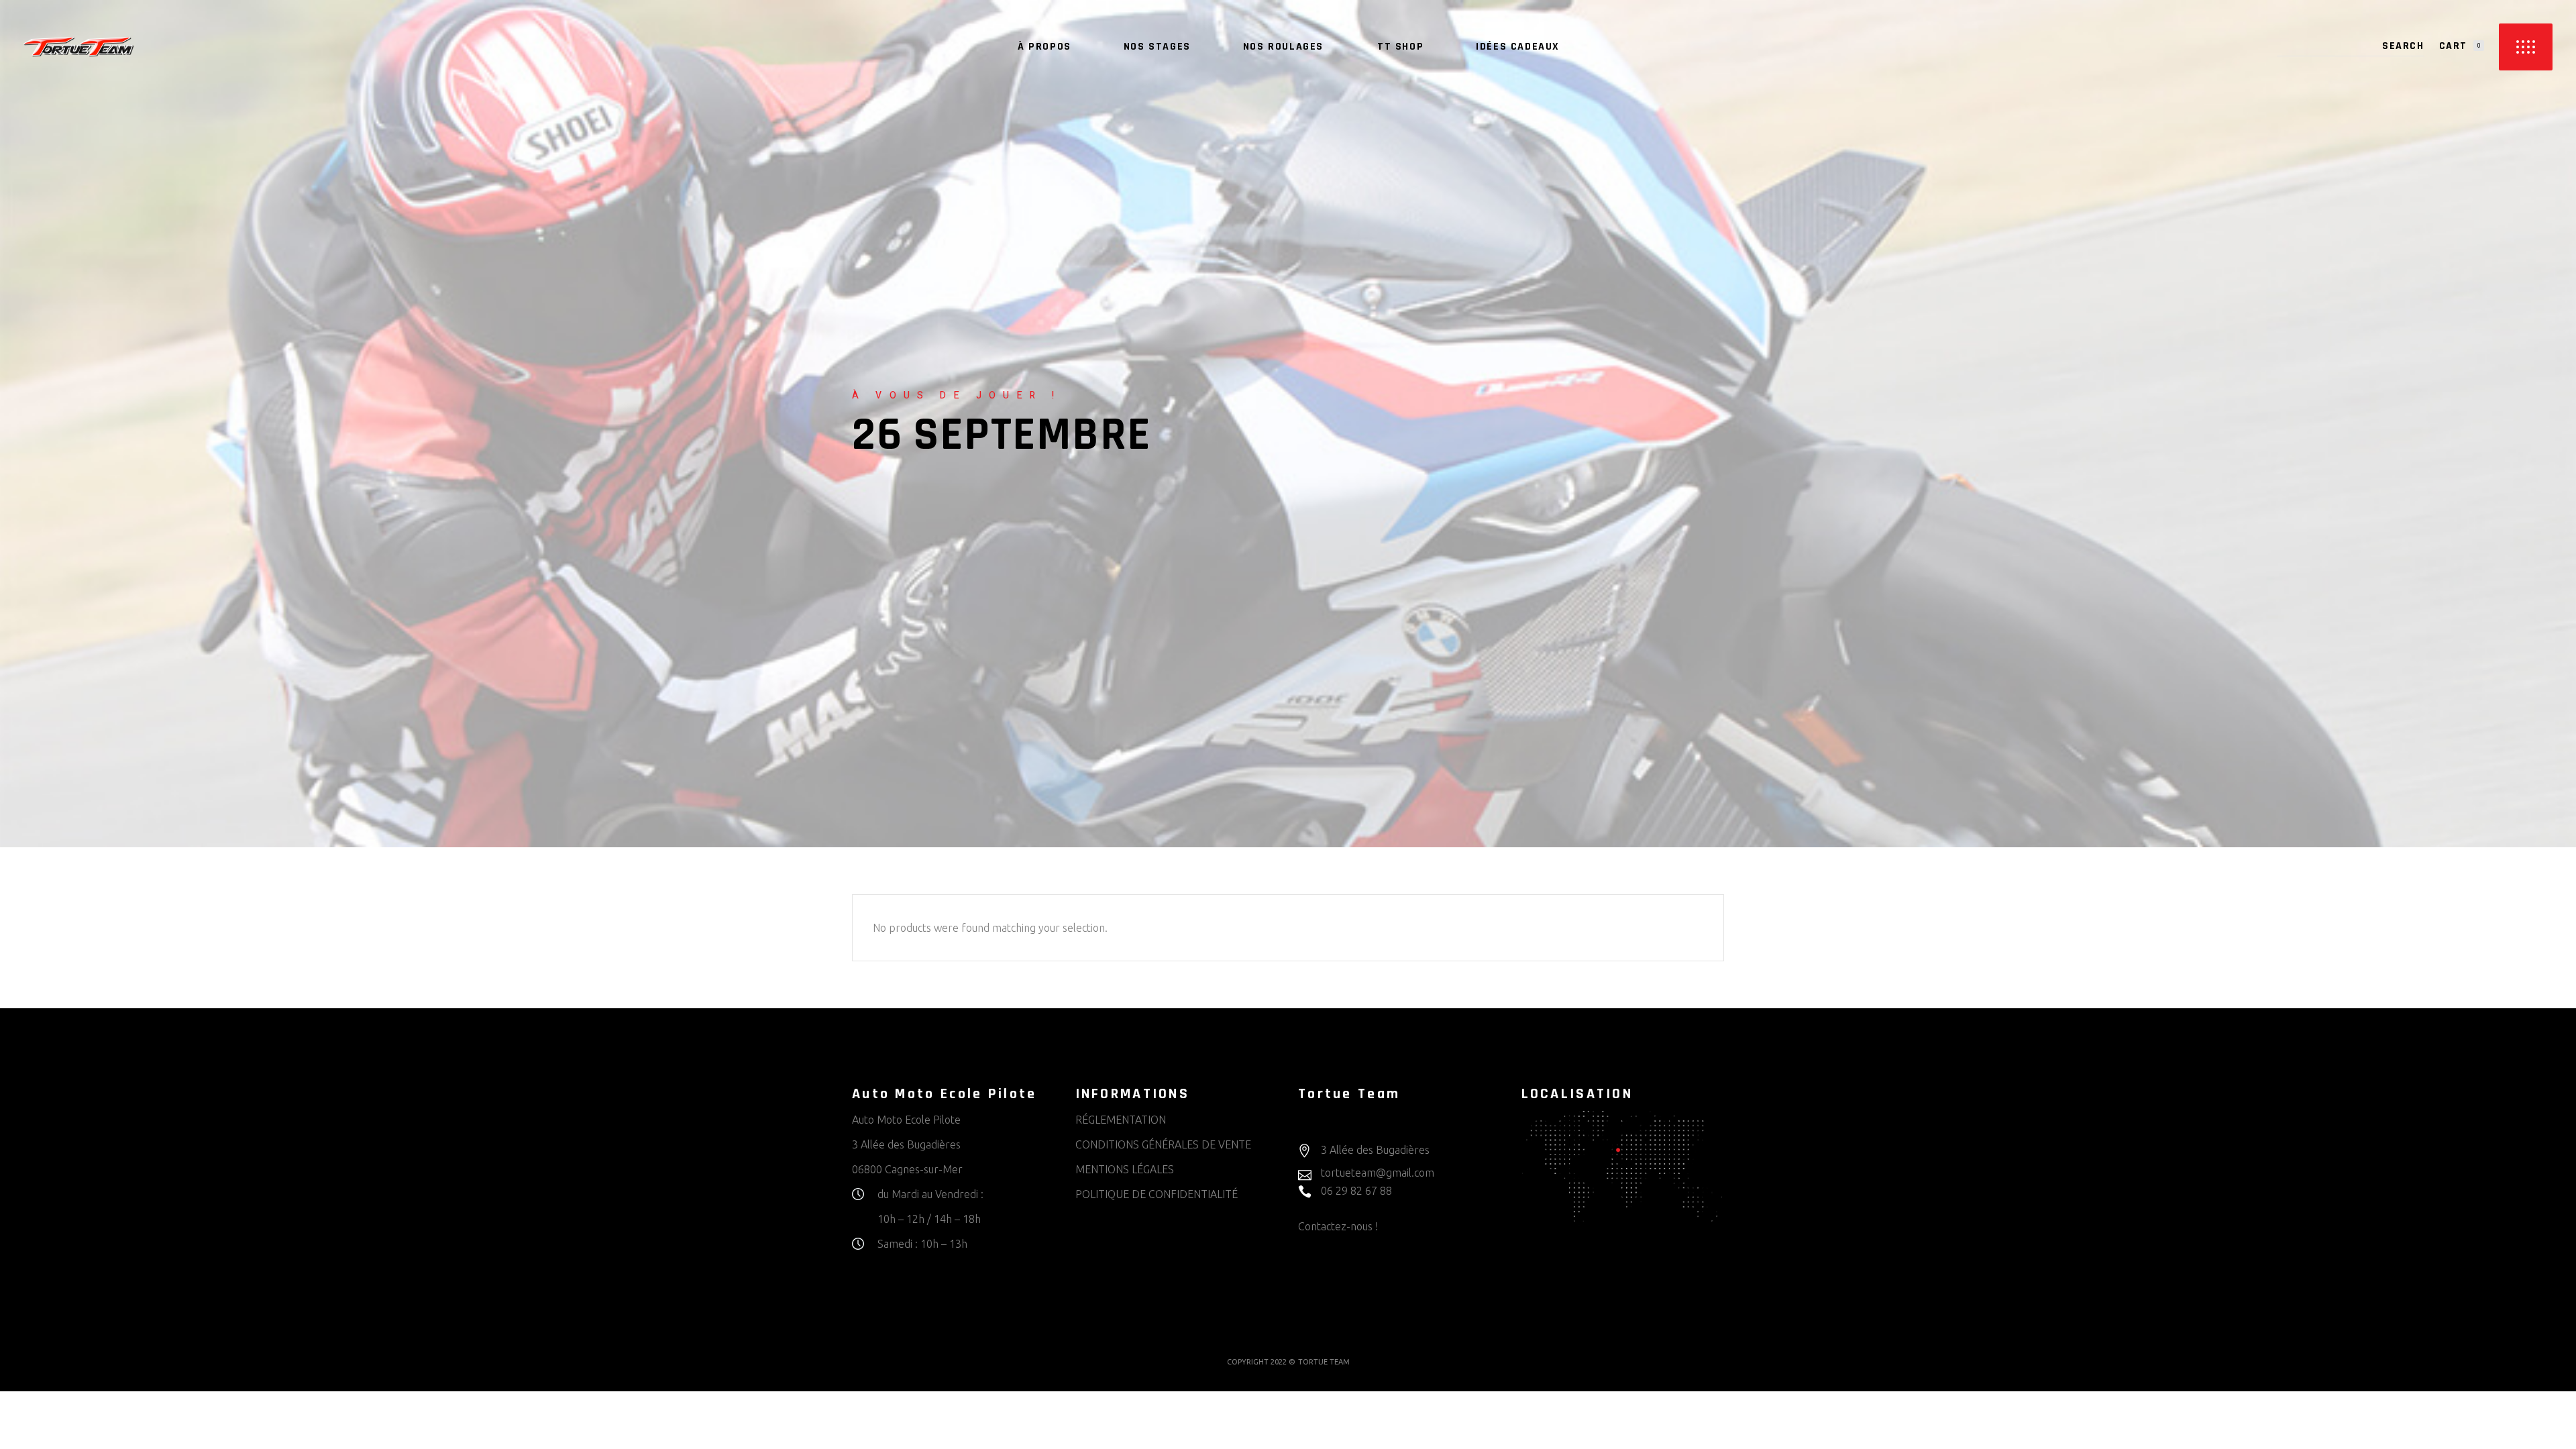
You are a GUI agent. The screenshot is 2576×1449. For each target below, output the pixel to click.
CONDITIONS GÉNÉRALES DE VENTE (1163, 1144)
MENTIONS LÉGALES (1125, 1169)
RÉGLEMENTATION (1121, 1120)
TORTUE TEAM (1324, 1362)
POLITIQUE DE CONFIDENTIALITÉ (1157, 1194)
